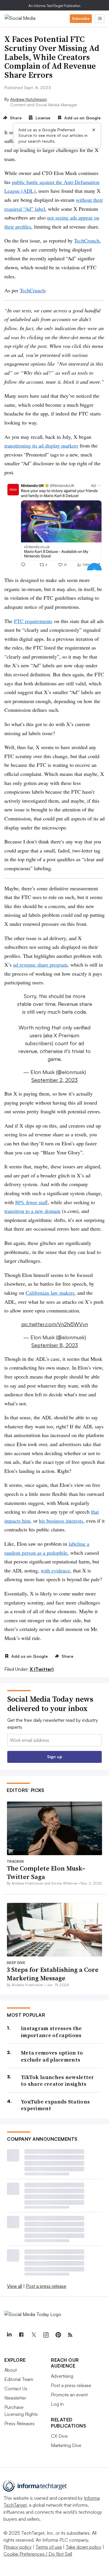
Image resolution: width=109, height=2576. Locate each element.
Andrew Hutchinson (28, 99)
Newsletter (15, 2398)
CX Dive (59, 2436)
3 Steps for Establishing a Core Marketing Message (53, 1974)
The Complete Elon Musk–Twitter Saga (46, 1872)
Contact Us (16, 2389)
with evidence (55, 1570)
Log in (57, 2404)
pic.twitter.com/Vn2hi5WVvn (55, 1324)
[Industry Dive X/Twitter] (33, 2335)
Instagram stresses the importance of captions (51, 2032)
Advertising (62, 2376)
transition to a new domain (32, 1211)
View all (15, 2286)
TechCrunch (87, 240)
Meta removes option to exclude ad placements (52, 2056)
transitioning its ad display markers (41, 445)
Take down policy (84, 2547)
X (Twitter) (42, 1669)
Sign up (55, 1757)
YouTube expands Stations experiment (55, 2105)
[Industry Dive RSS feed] (70, 2335)
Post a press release (46, 2286)
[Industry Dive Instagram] (46, 2335)
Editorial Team (19, 2379)
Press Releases (19, 2423)
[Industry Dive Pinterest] (58, 2335)
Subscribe (81, 18)
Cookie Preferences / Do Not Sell (38, 2554)
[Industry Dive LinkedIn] (9, 2335)
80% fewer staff (31, 1202)
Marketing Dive (66, 2445)
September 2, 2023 (54, 1080)
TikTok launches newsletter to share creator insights (58, 2081)
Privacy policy (18, 2547)
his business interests (61, 1521)
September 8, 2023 (55, 1345)
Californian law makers (50, 1293)
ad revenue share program (40, 965)
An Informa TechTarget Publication (54, 6)
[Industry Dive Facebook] (21, 2335)
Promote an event (69, 2395)
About (11, 2370)
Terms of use (49, 2547)
